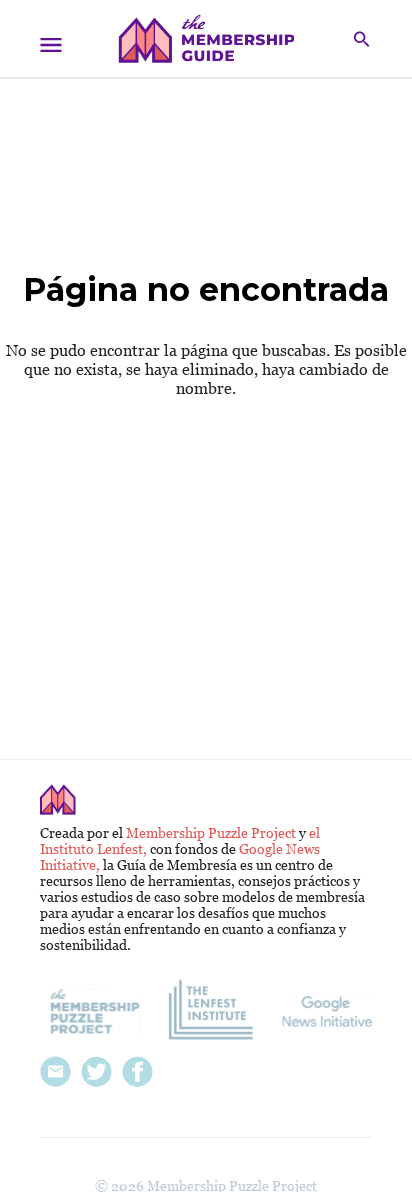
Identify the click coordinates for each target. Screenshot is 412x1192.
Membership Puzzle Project (212, 833)
